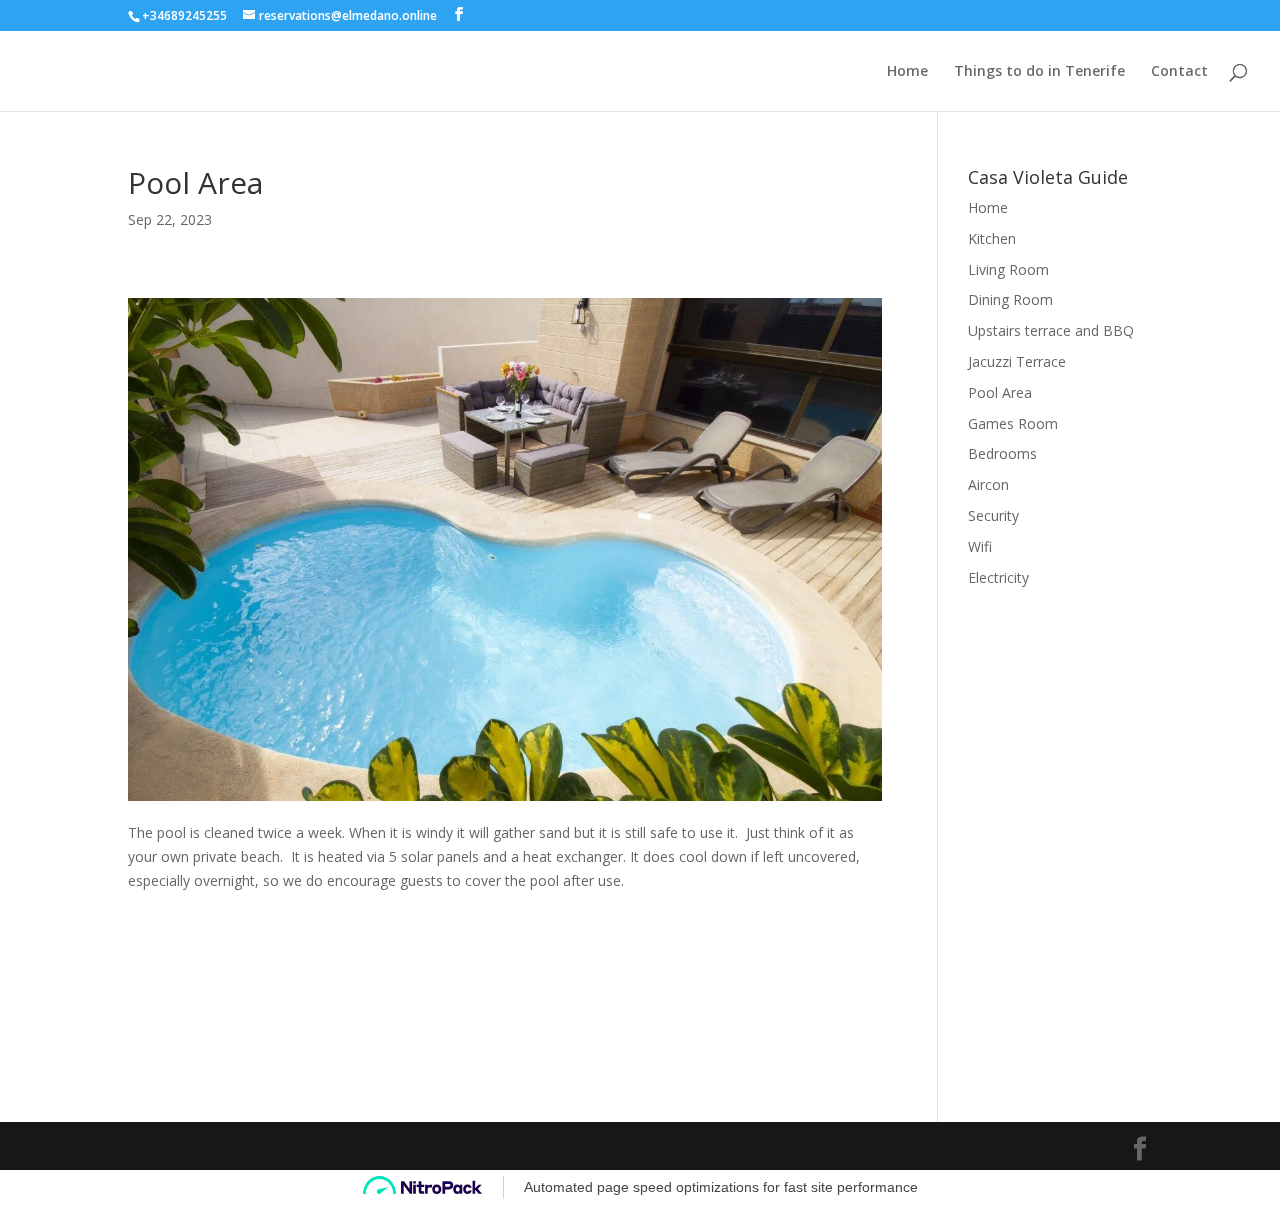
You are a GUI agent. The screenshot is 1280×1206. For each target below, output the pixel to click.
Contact (1179, 72)
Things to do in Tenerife (1039, 72)
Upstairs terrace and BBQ (1051, 330)
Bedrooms (1002, 453)
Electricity (998, 577)
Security (993, 515)
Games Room (1013, 423)
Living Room (1008, 269)
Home (907, 72)
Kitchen (992, 238)
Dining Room (1010, 299)
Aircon (988, 484)
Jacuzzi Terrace (1017, 361)
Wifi (980, 546)
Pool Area (1000, 392)
